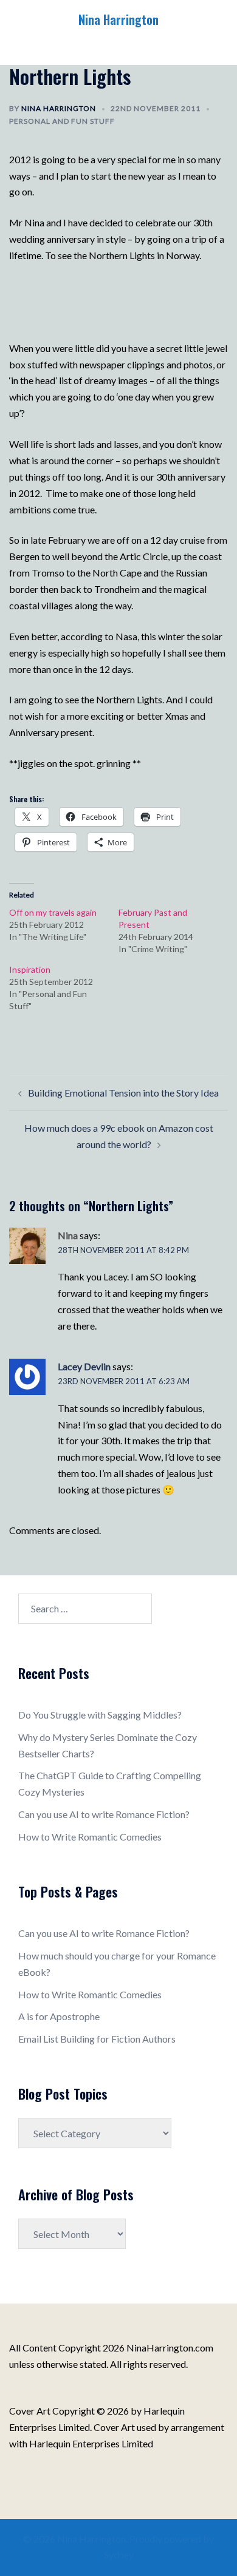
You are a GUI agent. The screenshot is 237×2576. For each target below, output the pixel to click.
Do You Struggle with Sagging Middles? (100, 1715)
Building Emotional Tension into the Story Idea (123, 1093)
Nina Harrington (118, 19)
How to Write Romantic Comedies (90, 1837)
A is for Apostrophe (59, 2016)
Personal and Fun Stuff (62, 121)
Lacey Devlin (84, 1366)
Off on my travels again (53, 912)
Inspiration (30, 969)
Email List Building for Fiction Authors (97, 2039)
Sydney (119, 2554)
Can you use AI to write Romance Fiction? (104, 1814)
